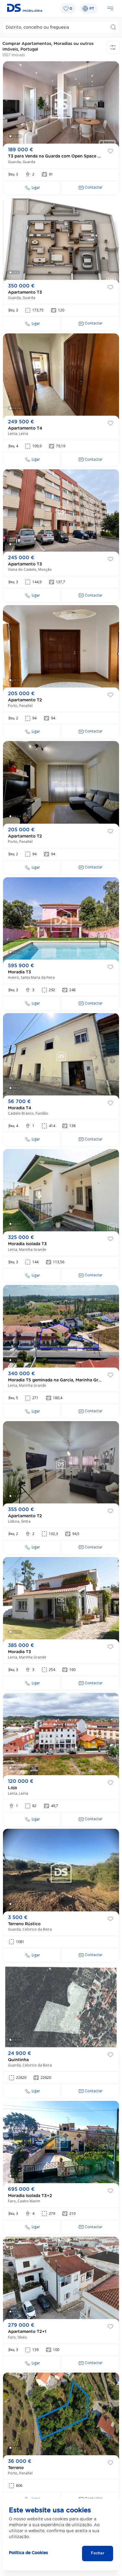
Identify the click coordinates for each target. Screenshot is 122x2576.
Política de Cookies (28, 2553)
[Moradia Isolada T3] (61, 1192)
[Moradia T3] (61, 920)
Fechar (98, 2553)
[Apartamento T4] (61, 376)
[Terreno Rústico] (61, 1872)
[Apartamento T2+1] (61, 2280)
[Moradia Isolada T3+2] (61, 2144)
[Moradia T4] (61, 1056)
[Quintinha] (61, 2008)
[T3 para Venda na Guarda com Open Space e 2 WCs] (61, 104)
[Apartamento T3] (61, 240)
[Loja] (61, 1736)
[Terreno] (61, 2416)
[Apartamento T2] (61, 648)
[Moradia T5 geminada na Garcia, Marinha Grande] (61, 1328)
